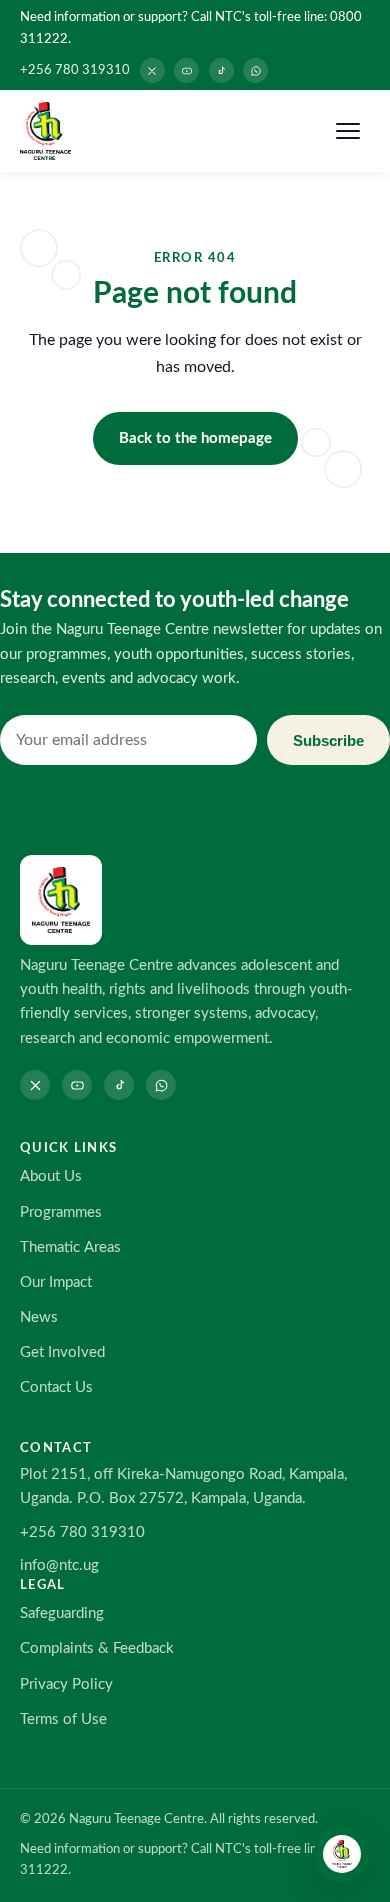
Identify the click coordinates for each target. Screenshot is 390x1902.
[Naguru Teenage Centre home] (45, 131)
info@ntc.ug (59, 1565)
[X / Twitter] (152, 70)
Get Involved (62, 1352)
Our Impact (56, 1282)
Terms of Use (63, 1719)
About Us (51, 1176)
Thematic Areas (70, 1247)
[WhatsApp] (255, 70)
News (39, 1317)
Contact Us (56, 1387)
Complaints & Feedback (97, 1648)
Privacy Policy (66, 1684)
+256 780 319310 (75, 70)
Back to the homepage (195, 438)
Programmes (61, 1212)
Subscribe (328, 740)
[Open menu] (348, 131)
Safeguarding (62, 1613)
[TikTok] (221, 70)
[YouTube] (186, 70)
